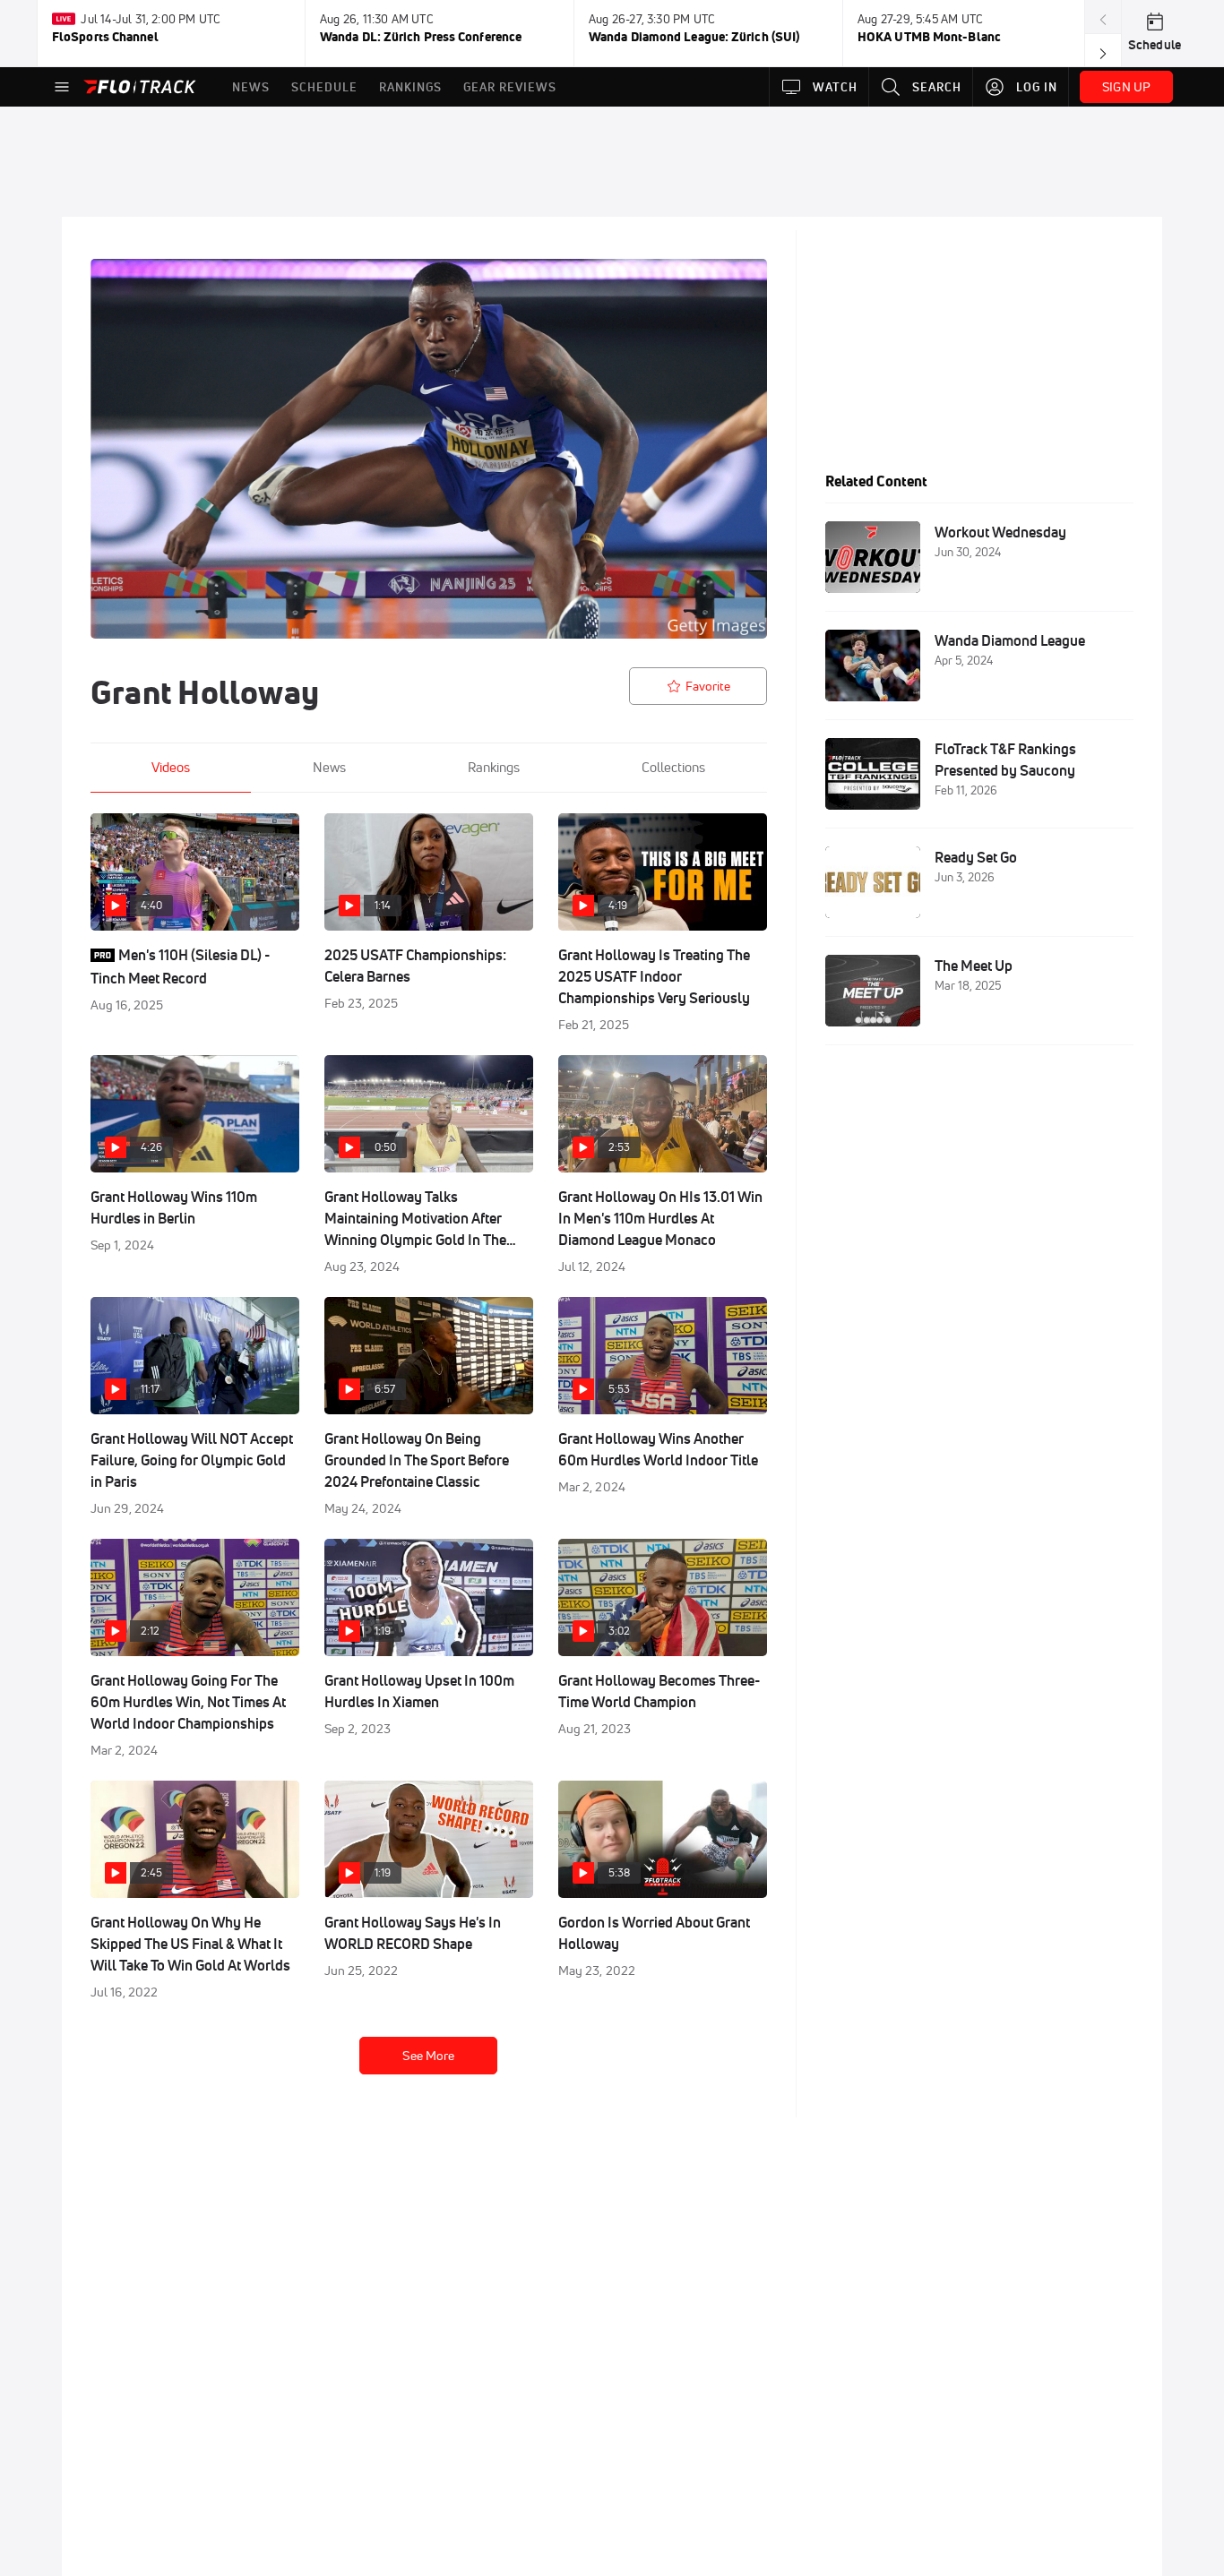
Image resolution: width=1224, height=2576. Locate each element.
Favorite (708, 686)
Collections (673, 767)
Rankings (494, 767)
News (329, 767)
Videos (171, 767)
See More (428, 2056)
